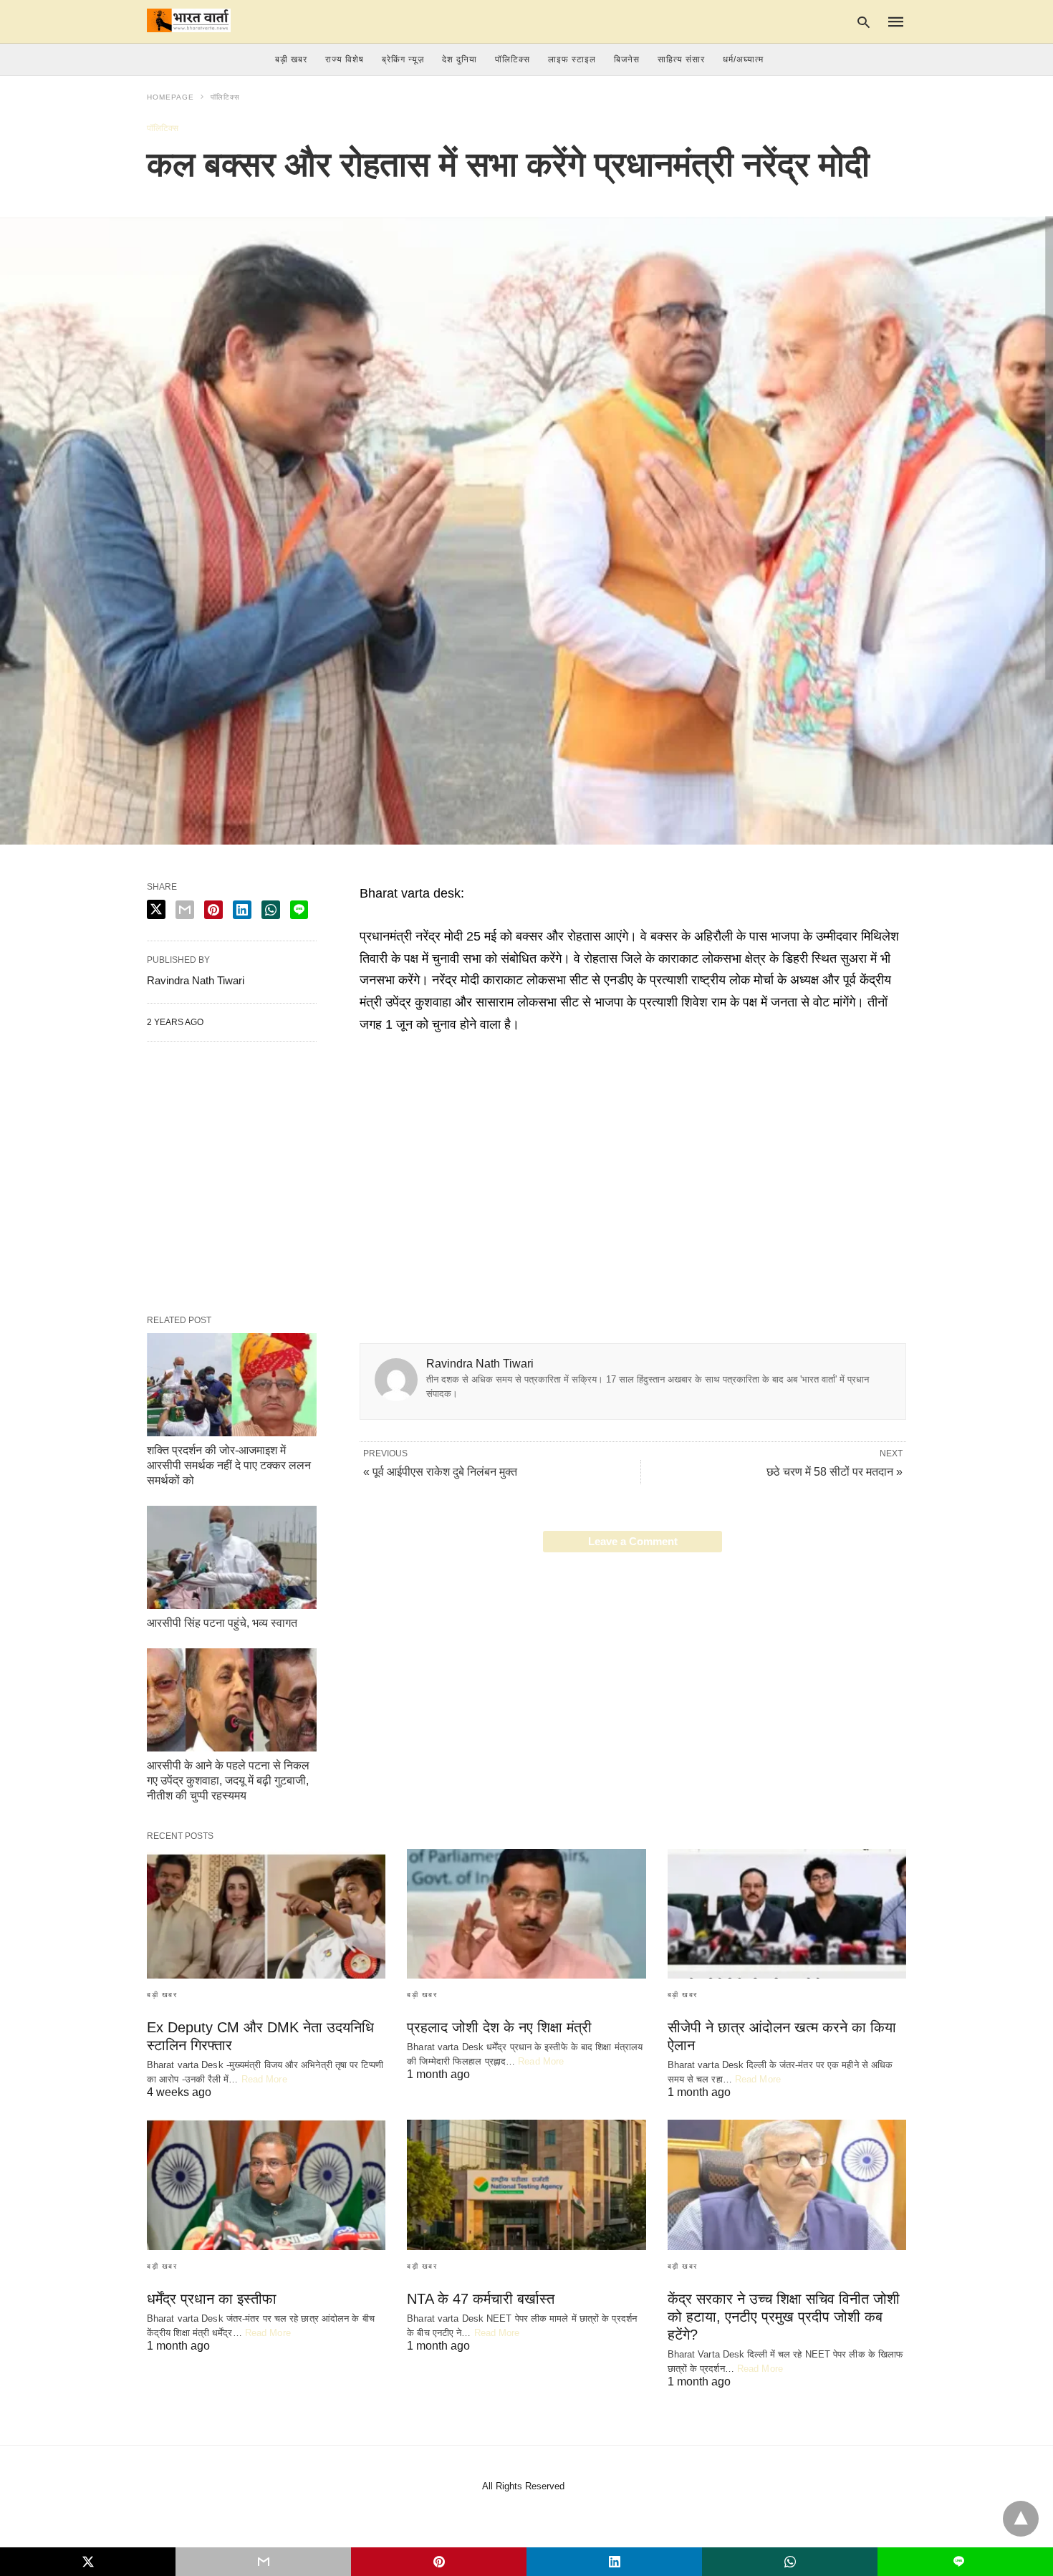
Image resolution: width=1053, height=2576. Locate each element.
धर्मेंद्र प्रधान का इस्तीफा (212, 2299)
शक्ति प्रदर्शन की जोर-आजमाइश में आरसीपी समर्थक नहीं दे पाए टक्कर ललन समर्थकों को (229, 1465)
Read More (264, 2079)
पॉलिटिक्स (513, 59)
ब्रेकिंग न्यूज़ (403, 59)
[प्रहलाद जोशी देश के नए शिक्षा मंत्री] (526, 1914)
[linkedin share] (242, 910)
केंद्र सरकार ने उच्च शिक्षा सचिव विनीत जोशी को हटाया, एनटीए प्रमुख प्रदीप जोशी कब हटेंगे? (784, 2317)
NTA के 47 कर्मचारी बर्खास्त (481, 2299)
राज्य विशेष (345, 59)
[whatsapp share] (271, 910)
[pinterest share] (213, 910)
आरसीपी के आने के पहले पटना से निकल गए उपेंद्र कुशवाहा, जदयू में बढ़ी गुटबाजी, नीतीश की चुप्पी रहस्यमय (228, 1780)
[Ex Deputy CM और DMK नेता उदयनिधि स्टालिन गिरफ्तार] (266, 1914)
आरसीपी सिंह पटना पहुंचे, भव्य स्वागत (222, 1623)
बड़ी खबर (291, 59)
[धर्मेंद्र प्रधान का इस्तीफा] (266, 2185)
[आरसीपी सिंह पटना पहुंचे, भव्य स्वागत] (232, 1557)
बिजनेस (627, 59)
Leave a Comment (633, 1541)
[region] (633, 1157)
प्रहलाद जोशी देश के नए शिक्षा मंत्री (499, 2027)
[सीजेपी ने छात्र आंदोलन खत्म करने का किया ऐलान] (787, 1914)
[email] (263, 2562)
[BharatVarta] (189, 20)
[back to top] (1021, 2519)
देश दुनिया (460, 59)
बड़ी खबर (162, 1995)
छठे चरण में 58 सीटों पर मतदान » (835, 1472)
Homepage (170, 97)
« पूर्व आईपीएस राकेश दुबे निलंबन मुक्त (440, 1472)
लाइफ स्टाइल (572, 59)
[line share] (299, 910)
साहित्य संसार (681, 59)
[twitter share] (156, 909)
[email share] (185, 910)
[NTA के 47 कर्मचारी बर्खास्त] (526, 2185)
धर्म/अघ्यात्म (743, 59)
